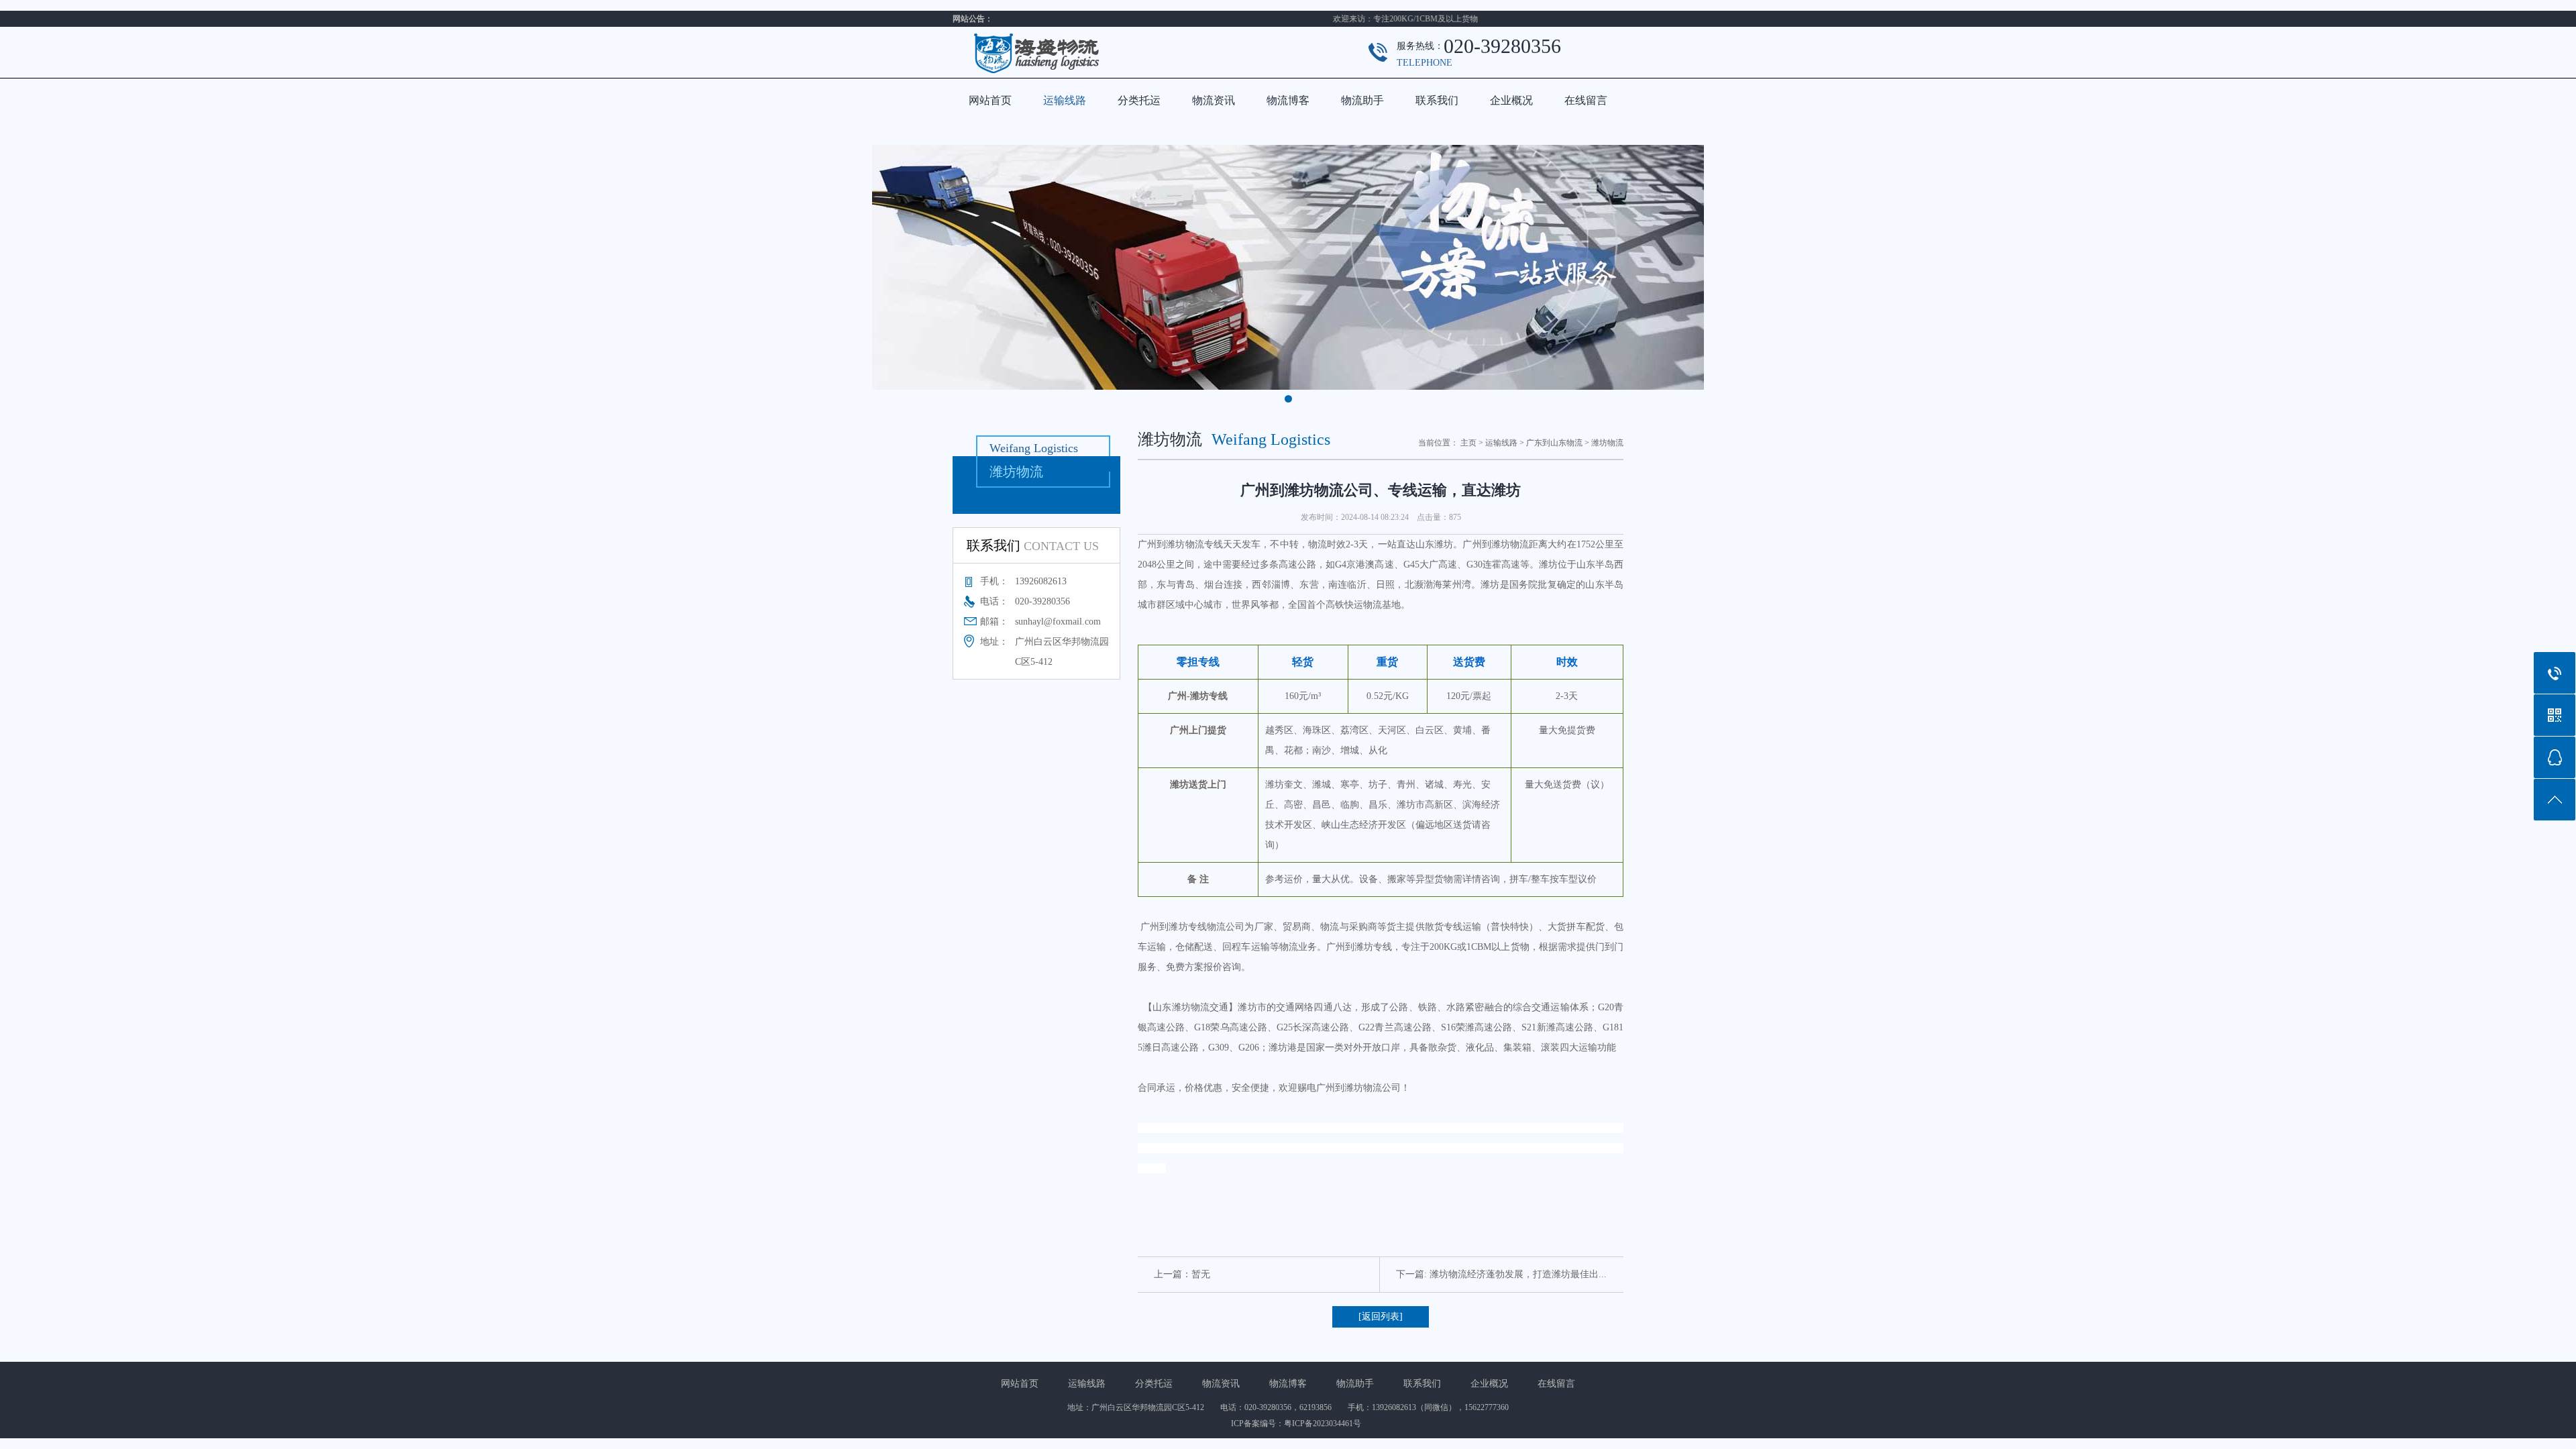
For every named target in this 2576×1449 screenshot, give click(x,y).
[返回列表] (1381, 1317)
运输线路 (1065, 100)
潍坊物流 (1607, 443)
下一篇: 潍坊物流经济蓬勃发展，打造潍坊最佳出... (1501, 1274)
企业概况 (1511, 100)
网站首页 (990, 100)
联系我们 (1437, 100)
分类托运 (1139, 100)
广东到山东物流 (1554, 443)
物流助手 (1362, 100)
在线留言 (1586, 100)
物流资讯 (1214, 100)
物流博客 (1288, 100)
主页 (1468, 443)
